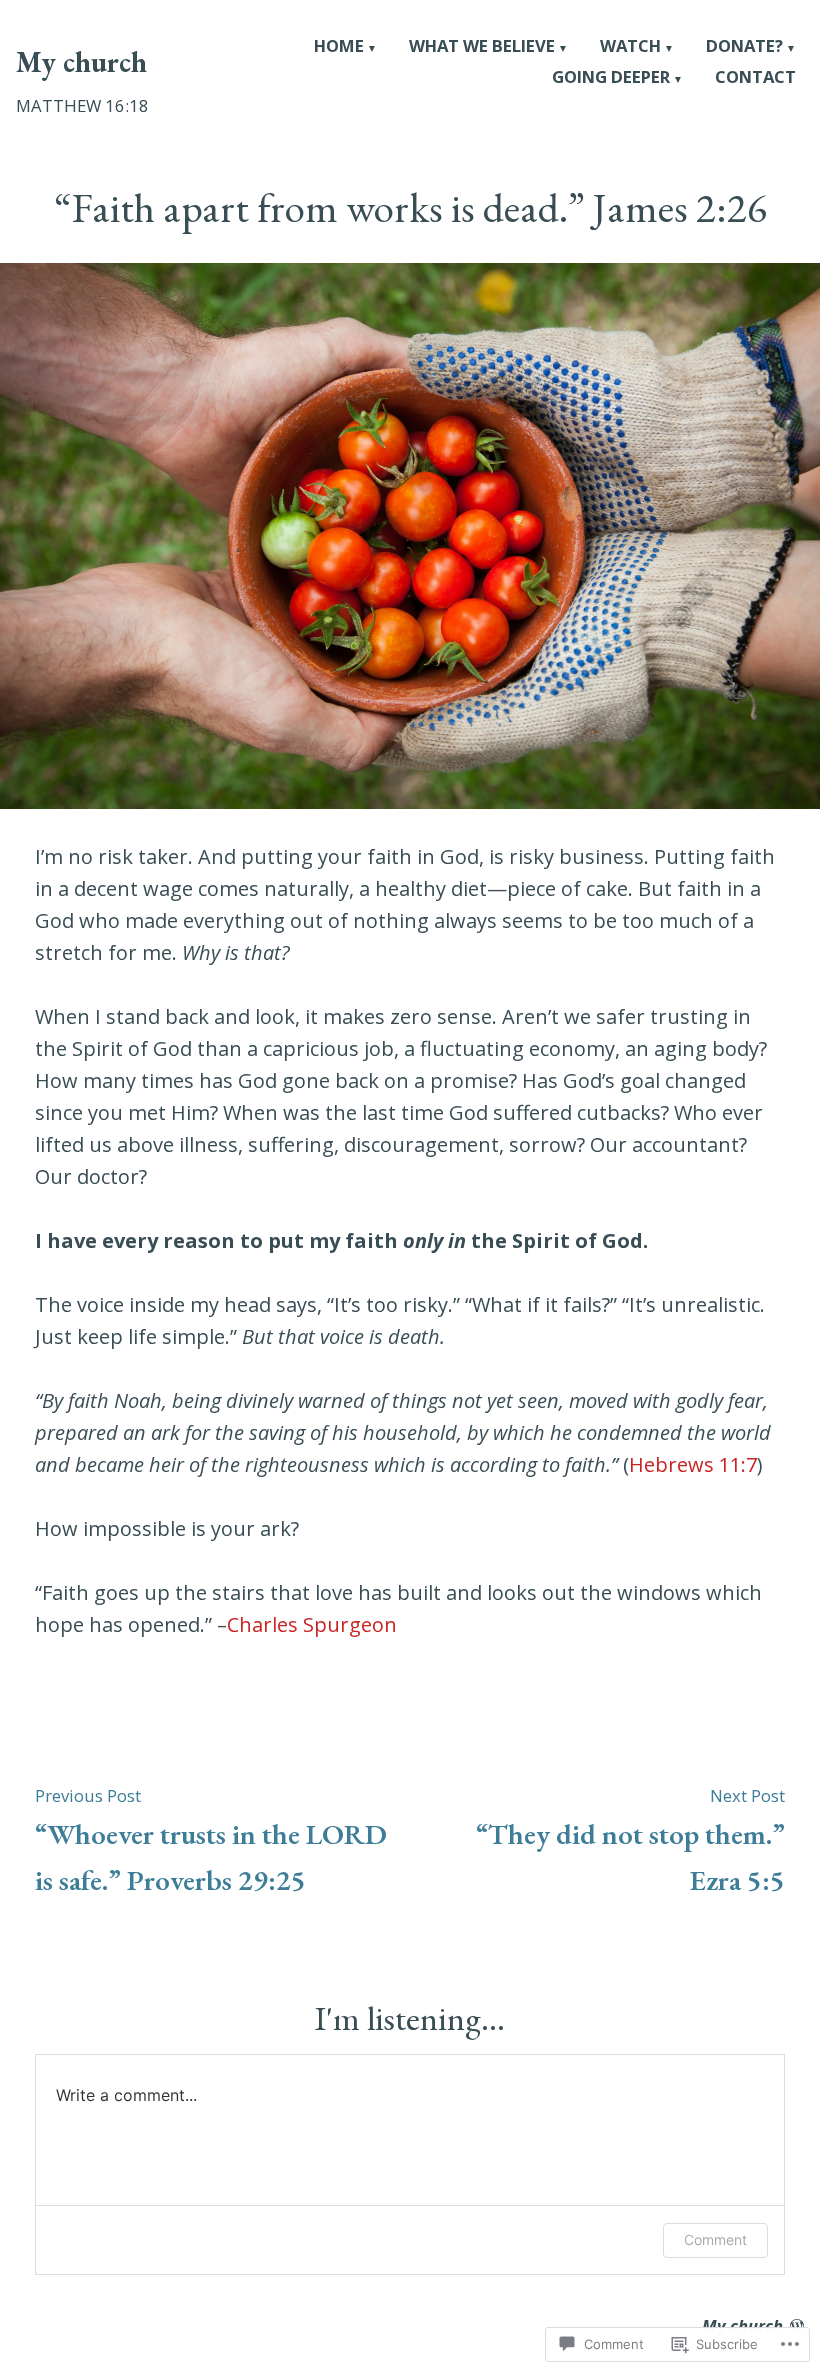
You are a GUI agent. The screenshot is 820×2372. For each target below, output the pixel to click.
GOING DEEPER (611, 78)
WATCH (630, 47)
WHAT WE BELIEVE (482, 47)
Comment (715, 2239)
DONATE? (744, 47)
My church (81, 62)
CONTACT (755, 78)
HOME (339, 47)
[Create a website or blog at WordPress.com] (797, 2325)
